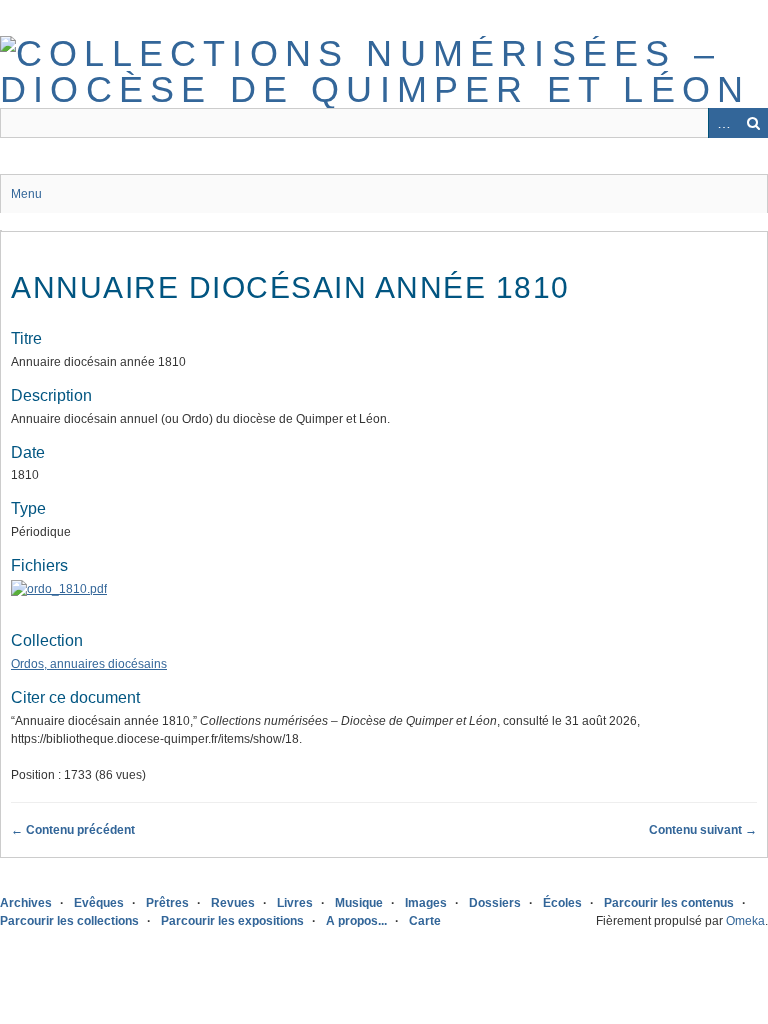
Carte (425, 921)
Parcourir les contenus (669, 903)
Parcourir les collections (69, 921)
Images (426, 903)
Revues (233, 903)
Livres (295, 903)
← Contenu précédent (73, 830)
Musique (359, 903)
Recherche (753, 123)
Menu (26, 194)
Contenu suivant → (703, 830)
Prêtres (167, 903)
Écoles (562, 903)
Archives (26, 903)
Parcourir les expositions (232, 921)
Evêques (99, 903)
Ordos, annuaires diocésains (89, 664)
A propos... (356, 921)
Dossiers (495, 903)
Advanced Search (723, 123)
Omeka (745, 921)
